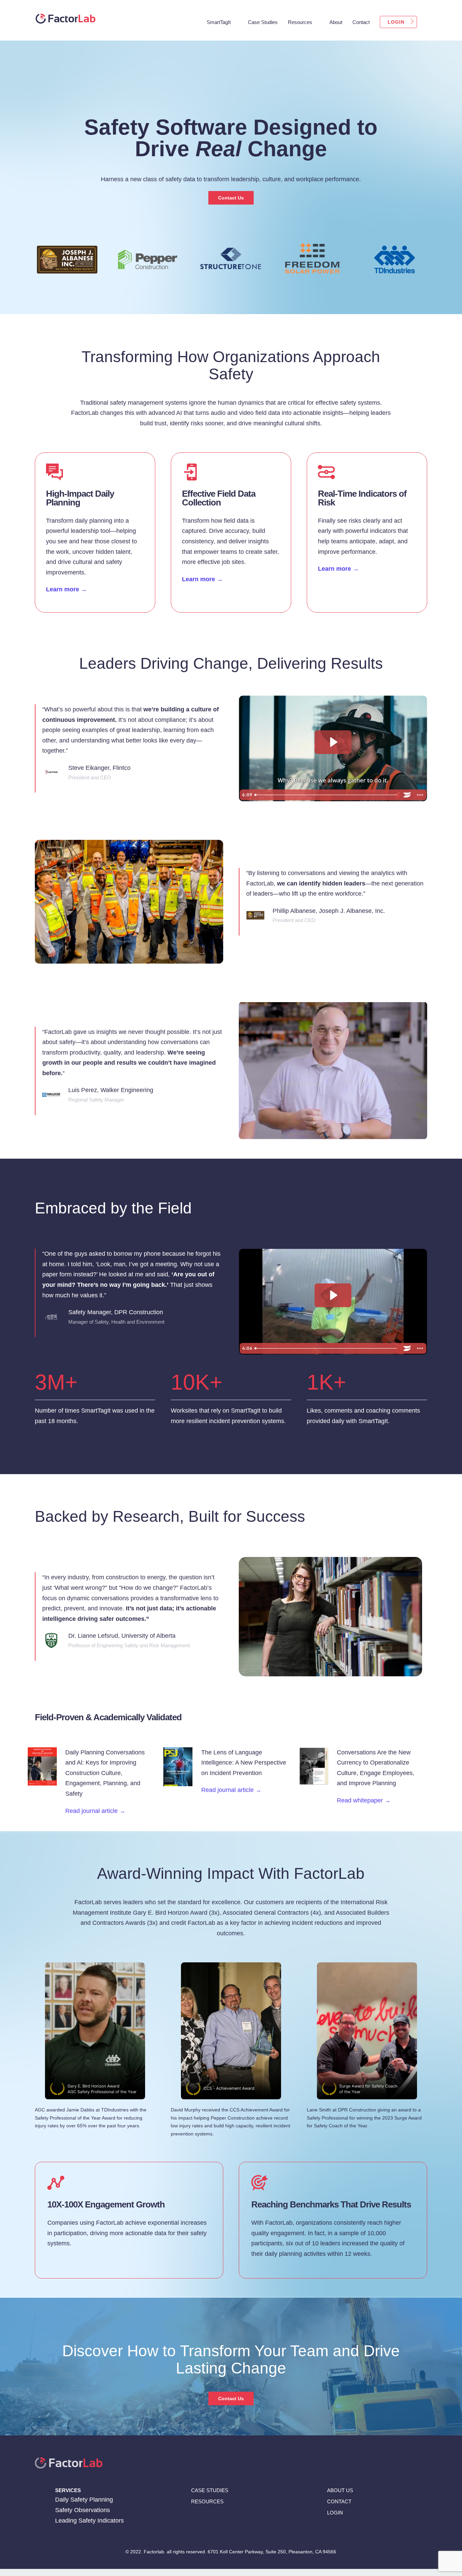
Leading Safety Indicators (89, 2521)
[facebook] (329, 2531)
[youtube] (368, 2531)
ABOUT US (340, 2490)
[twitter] (355, 2531)
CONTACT (339, 2501)
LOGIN (335, 2513)
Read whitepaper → (364, 1800)
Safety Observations (83, 2510)
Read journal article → (95, 1811)
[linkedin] (342, 2531)
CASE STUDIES (210, 2490)
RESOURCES (207, 2501)
